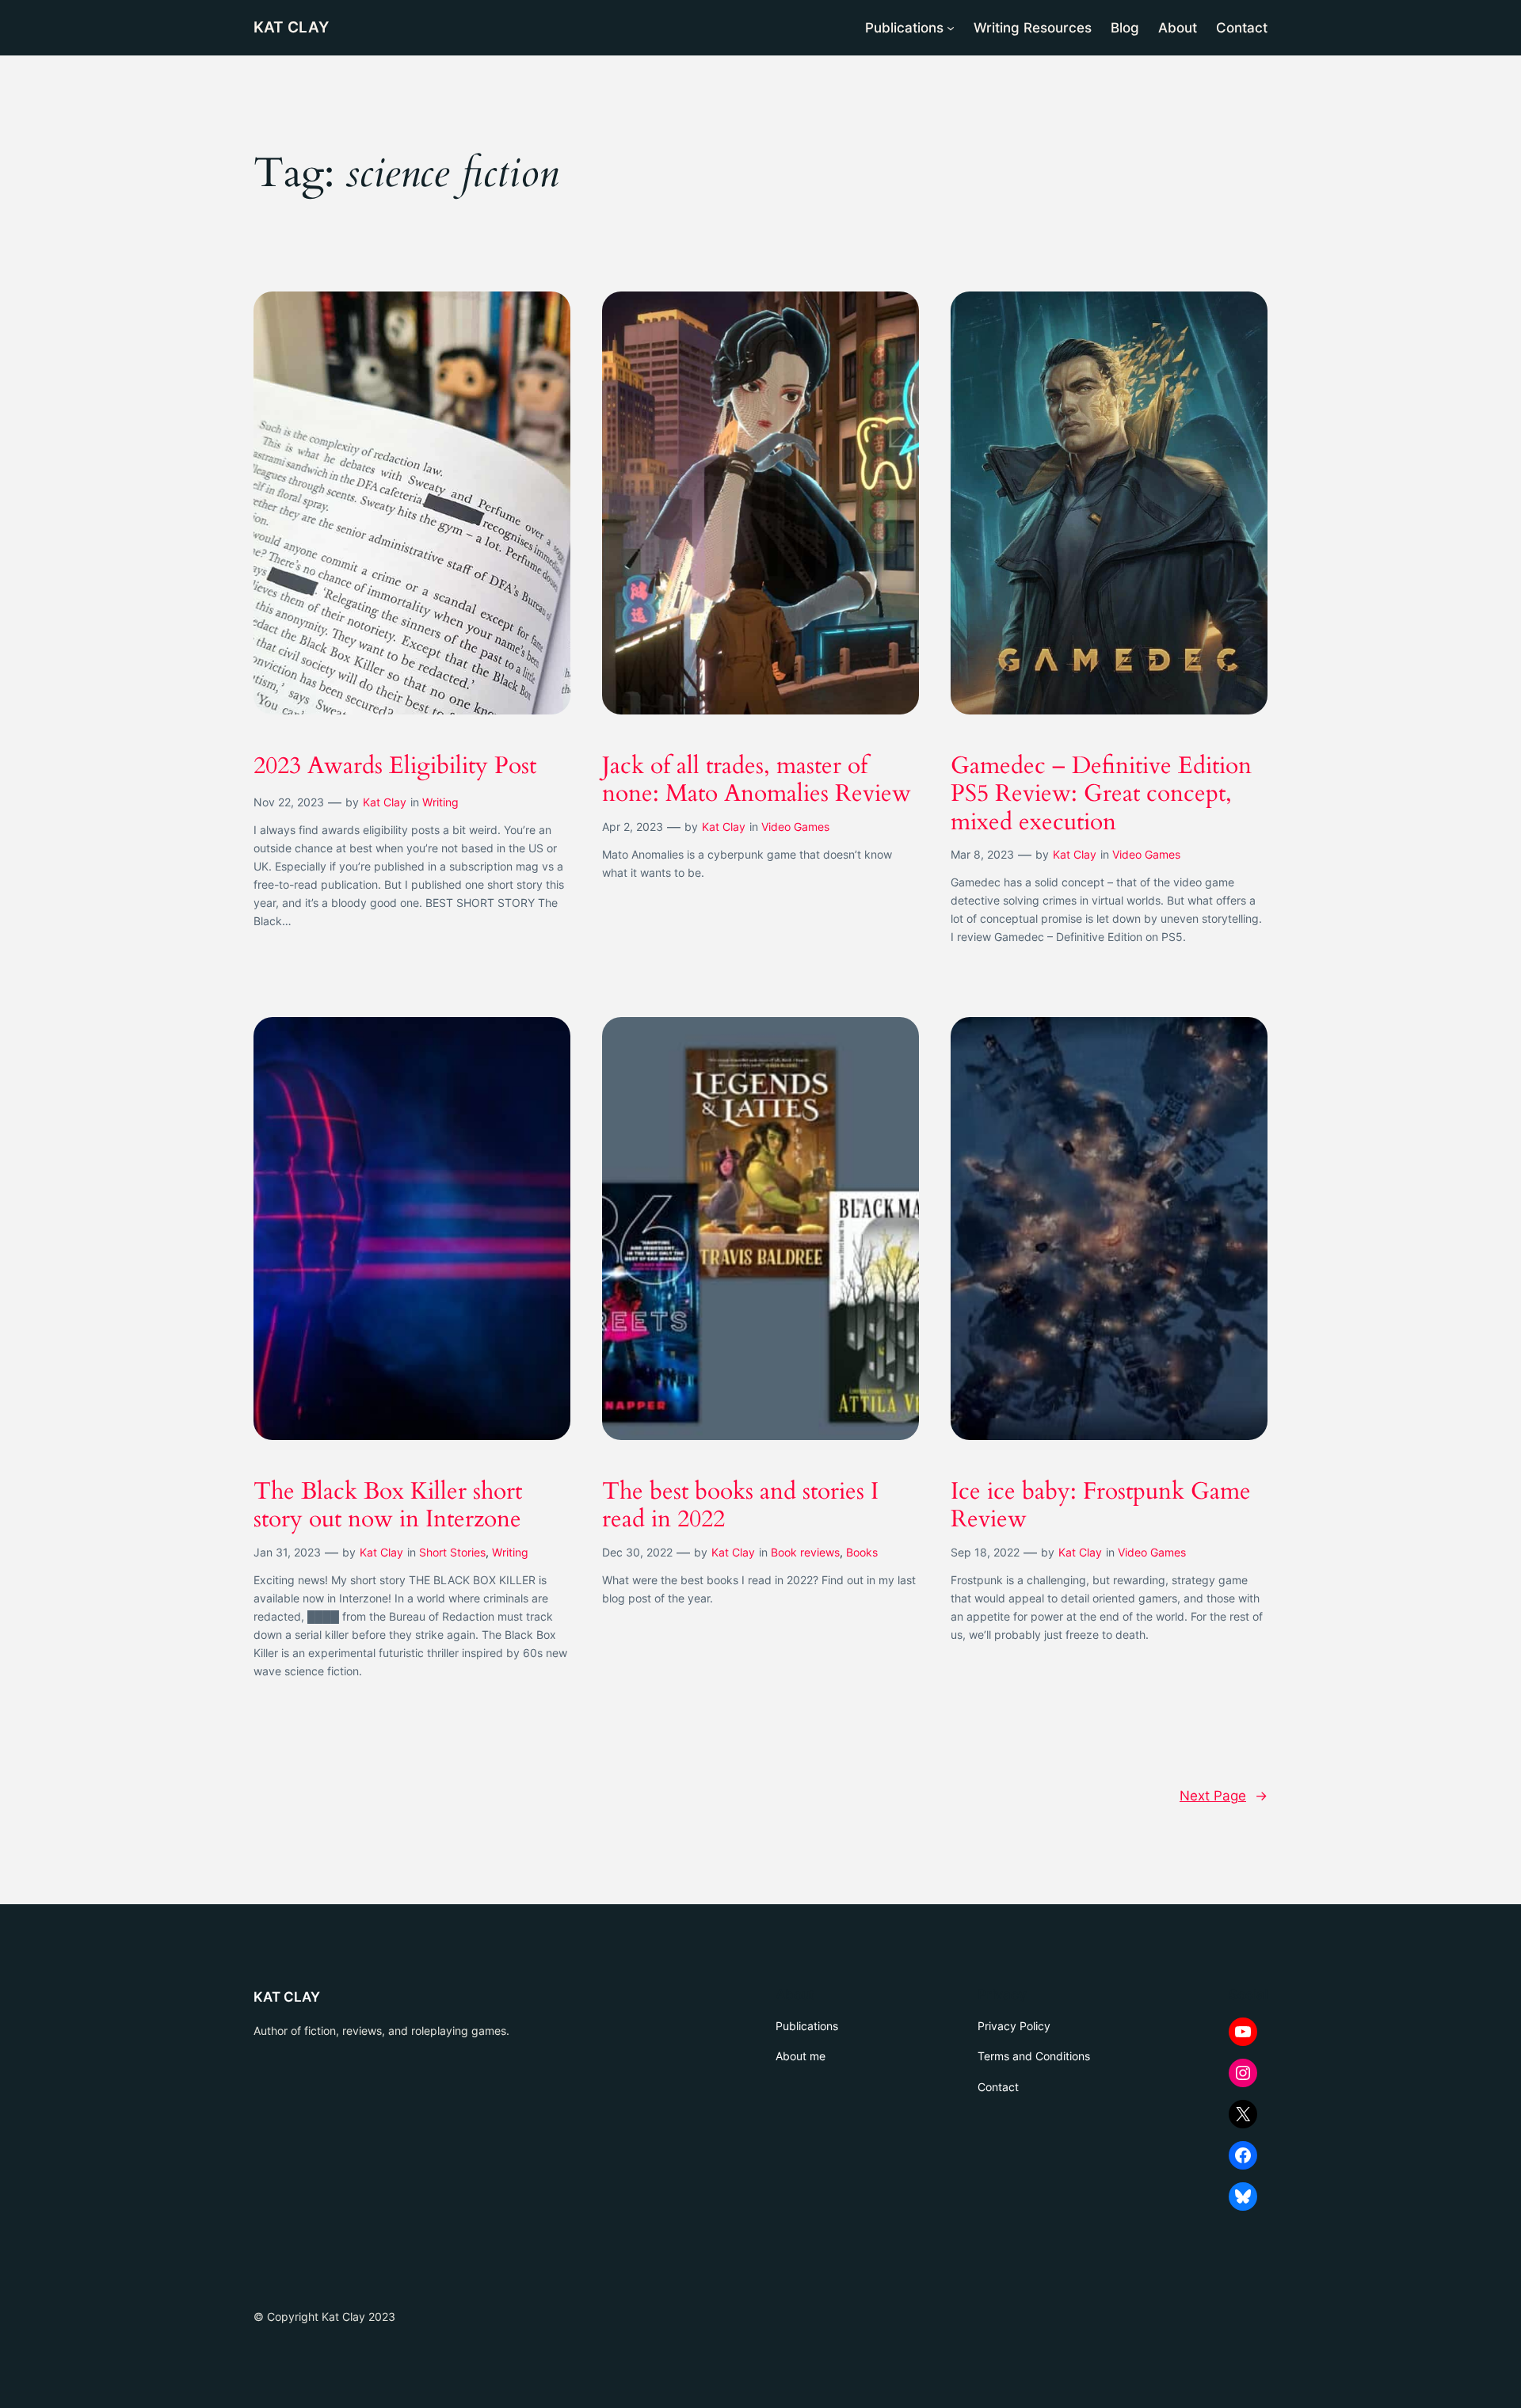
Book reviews (805, 1552)
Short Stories (452, 1552)
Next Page (1224, 1796)
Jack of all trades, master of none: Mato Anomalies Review (757, 781)
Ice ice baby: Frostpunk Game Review (1101, 1506)
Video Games (795, 827)
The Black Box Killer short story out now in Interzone (388, 1506)
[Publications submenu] (951, 28)
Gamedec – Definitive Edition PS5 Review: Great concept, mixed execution (1101, 795)
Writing (440, 802)
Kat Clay (385, 802)
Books (862, 1552)
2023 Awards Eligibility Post (395, 767)
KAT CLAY (291, 27)
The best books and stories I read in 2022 (740, 1506)
